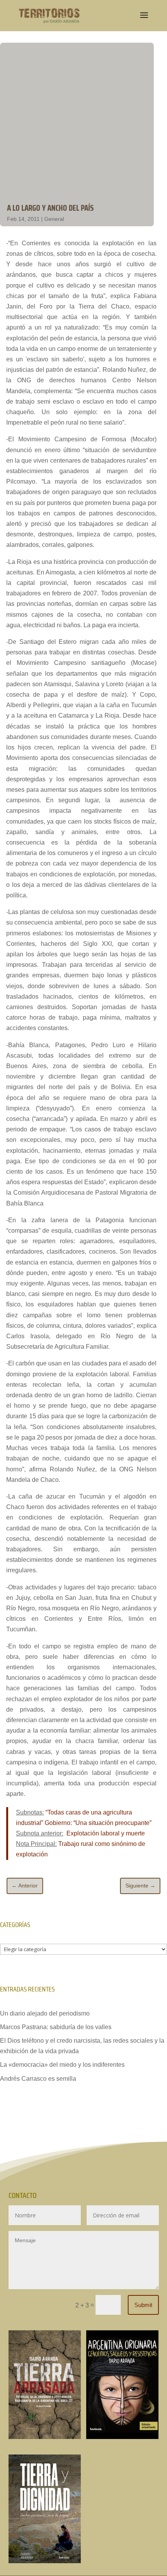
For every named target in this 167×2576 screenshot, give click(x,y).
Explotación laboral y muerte (105, 1833)
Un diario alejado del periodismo (45, 2013)
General (54, 219)
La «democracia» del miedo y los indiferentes (62, 2065)
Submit (143, 2305)
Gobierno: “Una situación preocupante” (98, 1823)
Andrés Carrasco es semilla (38, 2079)
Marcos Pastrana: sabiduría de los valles (56, 2027)
